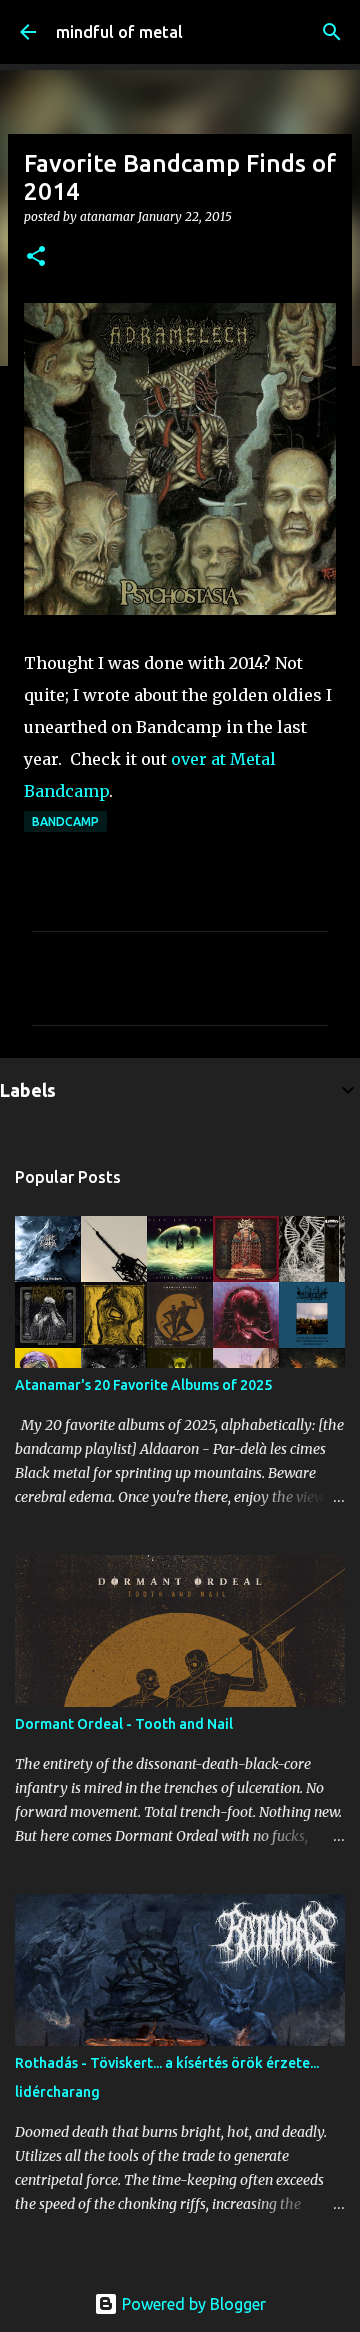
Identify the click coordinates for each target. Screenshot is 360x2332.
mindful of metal (119, 32)
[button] (36, 257)
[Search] (332, 32)
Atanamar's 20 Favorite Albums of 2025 (143, 1385)
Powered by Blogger (192, 2304)
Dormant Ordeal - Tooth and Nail (124, 1724)
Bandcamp (65, 821)
